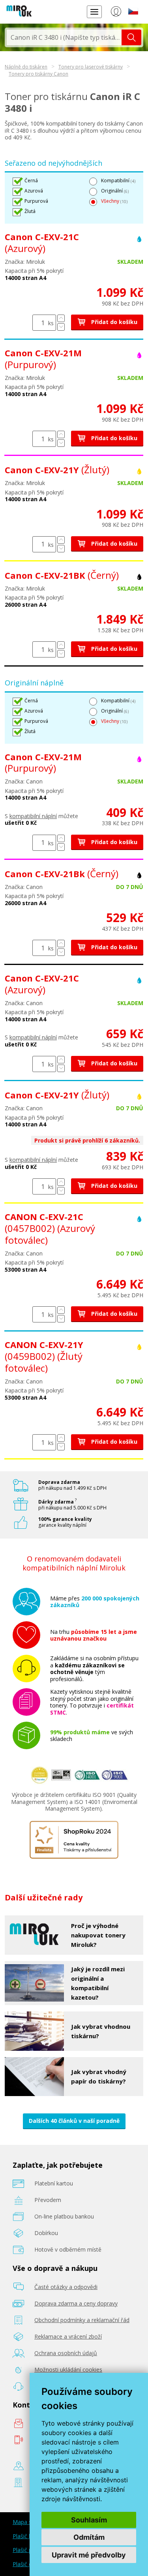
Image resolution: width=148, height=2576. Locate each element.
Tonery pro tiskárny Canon (38, 74)
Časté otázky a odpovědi (66, 2287)
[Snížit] (61, 327)
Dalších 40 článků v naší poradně (74, 2121)
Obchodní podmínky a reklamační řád (82, 2320)
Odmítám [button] (89, 2537)
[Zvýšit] (61, 318)
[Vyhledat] (131, 37)
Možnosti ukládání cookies (68, 2370)
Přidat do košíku (113, 322)
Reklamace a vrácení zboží (68, 2336)
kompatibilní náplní (33, 816)
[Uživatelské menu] (116, 13)
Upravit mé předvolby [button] (89, 2555)
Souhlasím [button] (89, 2520)
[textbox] (64, 37)
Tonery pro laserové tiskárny (91, 67)
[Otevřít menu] (94, 12)
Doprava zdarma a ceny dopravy (76, 2303)
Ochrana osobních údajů (66, 2353)
